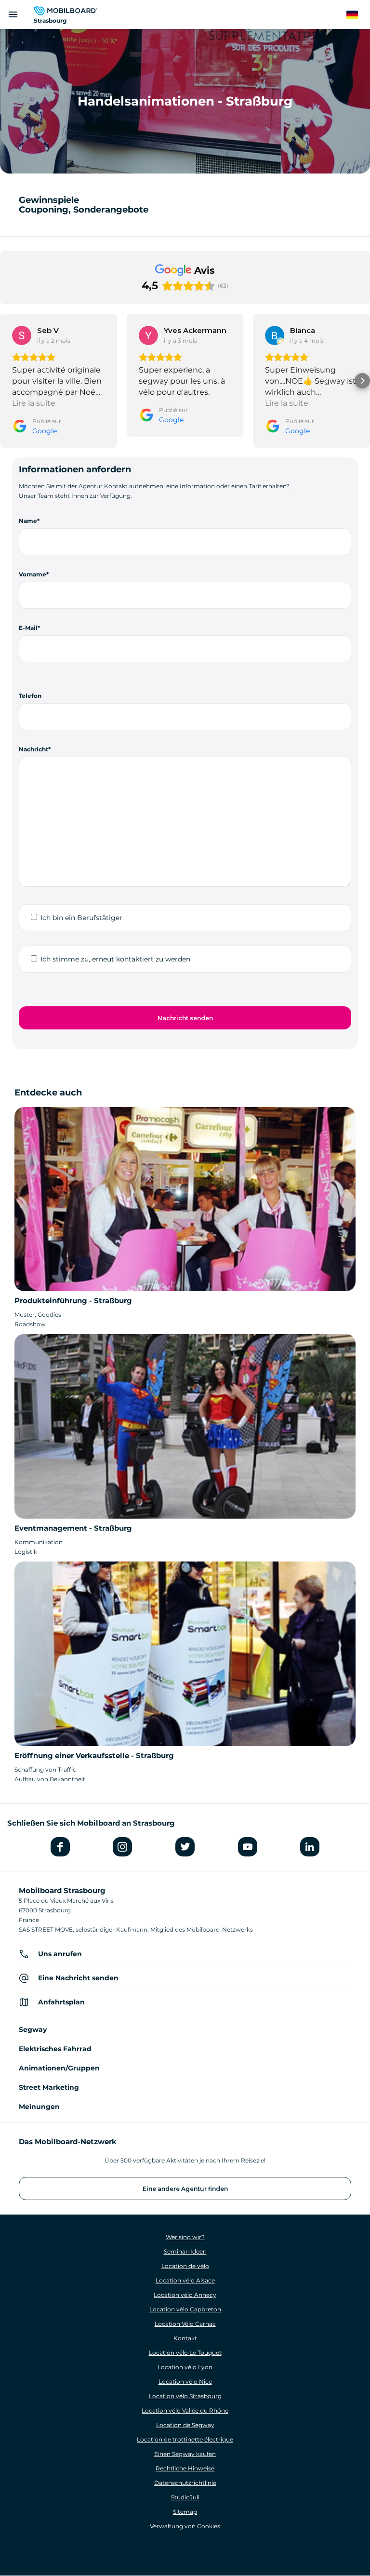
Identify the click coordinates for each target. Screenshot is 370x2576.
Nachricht (33, 749)
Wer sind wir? (185, 2237)
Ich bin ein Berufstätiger (81, 918)
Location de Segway (185, 2425)
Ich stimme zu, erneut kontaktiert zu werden (115, 959)
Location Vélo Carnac (185, 2324)
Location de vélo (185, 2266)
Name (28, 521)
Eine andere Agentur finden (185, 2189)
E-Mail (28, 628)
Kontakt (185, 2338)
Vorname (33, 574)
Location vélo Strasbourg (185, 2396)
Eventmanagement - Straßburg (73, 1528)
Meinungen (39, 2107)
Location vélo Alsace (185, 2280)
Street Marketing (49, 2087)
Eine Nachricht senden (78, 1978)
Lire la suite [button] (34, 403)
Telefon (30, 696)
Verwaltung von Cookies (185, 2526)
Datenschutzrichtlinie (185, 2483)
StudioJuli (185, 2497)
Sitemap (185, 2512)
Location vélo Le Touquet (185, 2353)
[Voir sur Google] (22, 335)
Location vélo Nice (185, 2382)
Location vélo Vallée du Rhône (185, 2410)
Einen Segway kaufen (185, 2454)
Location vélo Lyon (185, 2367)
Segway (33, 2029)
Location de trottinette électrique (185, 2439)
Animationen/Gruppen (59, 2068)
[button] (8, 381)
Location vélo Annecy (185, 2295)
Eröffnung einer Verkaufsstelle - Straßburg (94, 1755)
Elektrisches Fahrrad (55, 2049)
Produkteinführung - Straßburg (73, 1301)
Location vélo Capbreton (185, 2309)
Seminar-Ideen (185, 2251)
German (358, 15)
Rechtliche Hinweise (185, 2468)
